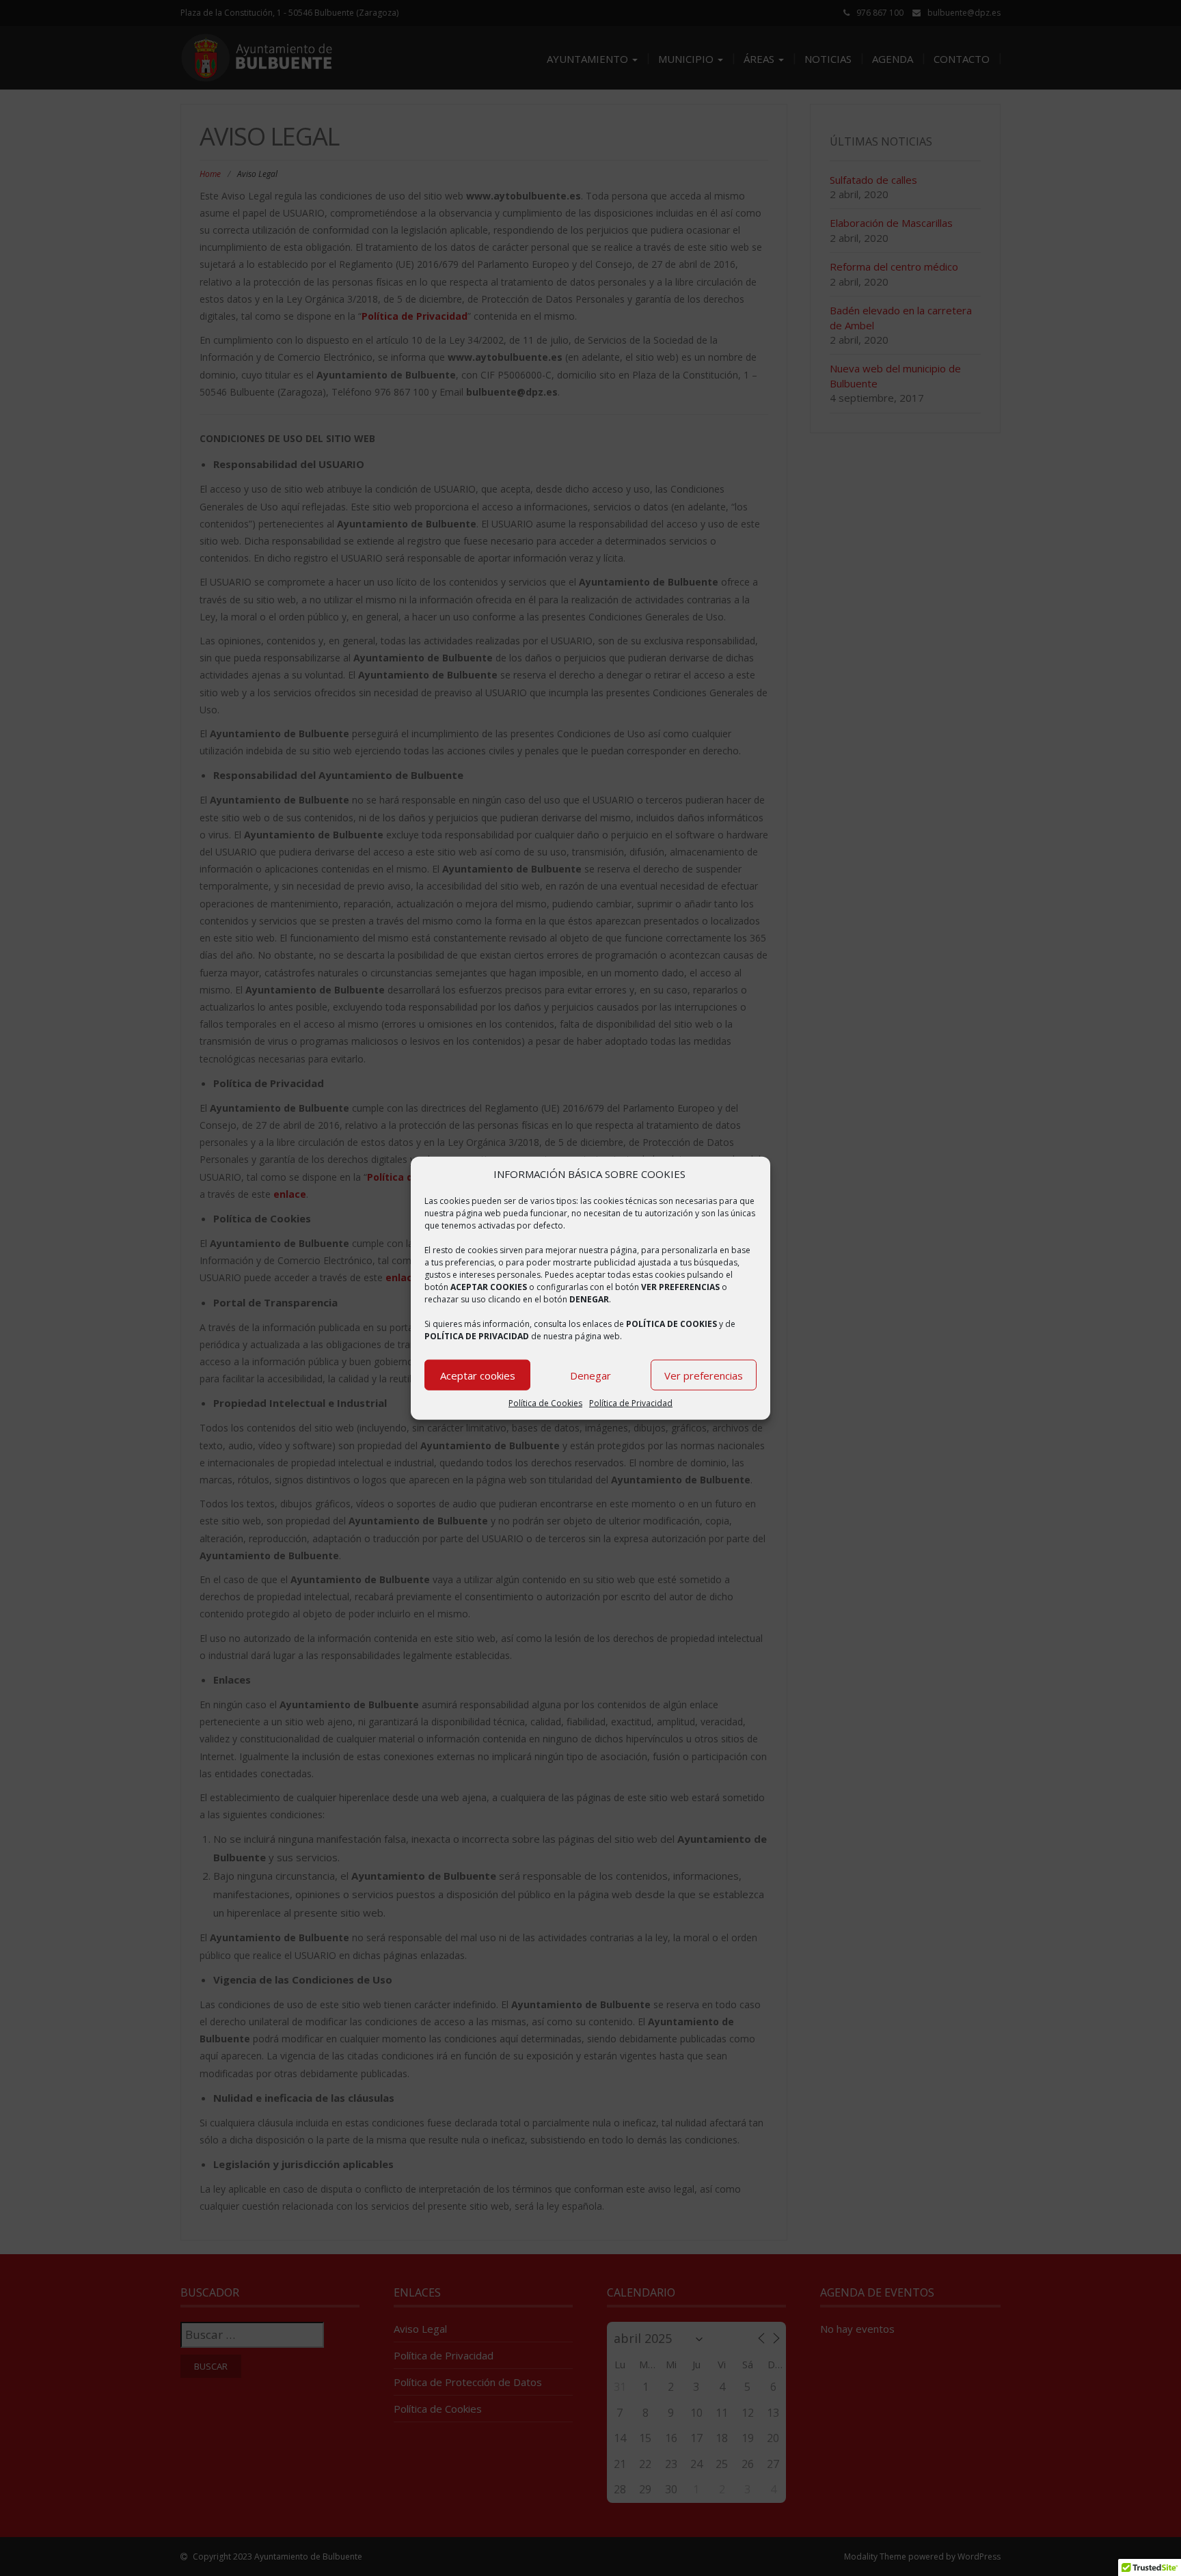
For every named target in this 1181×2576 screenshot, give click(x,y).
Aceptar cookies (478, 1375)
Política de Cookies (545, 1403)
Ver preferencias (704, 1375)
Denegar (590, 1375)
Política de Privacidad (631, 1403)
